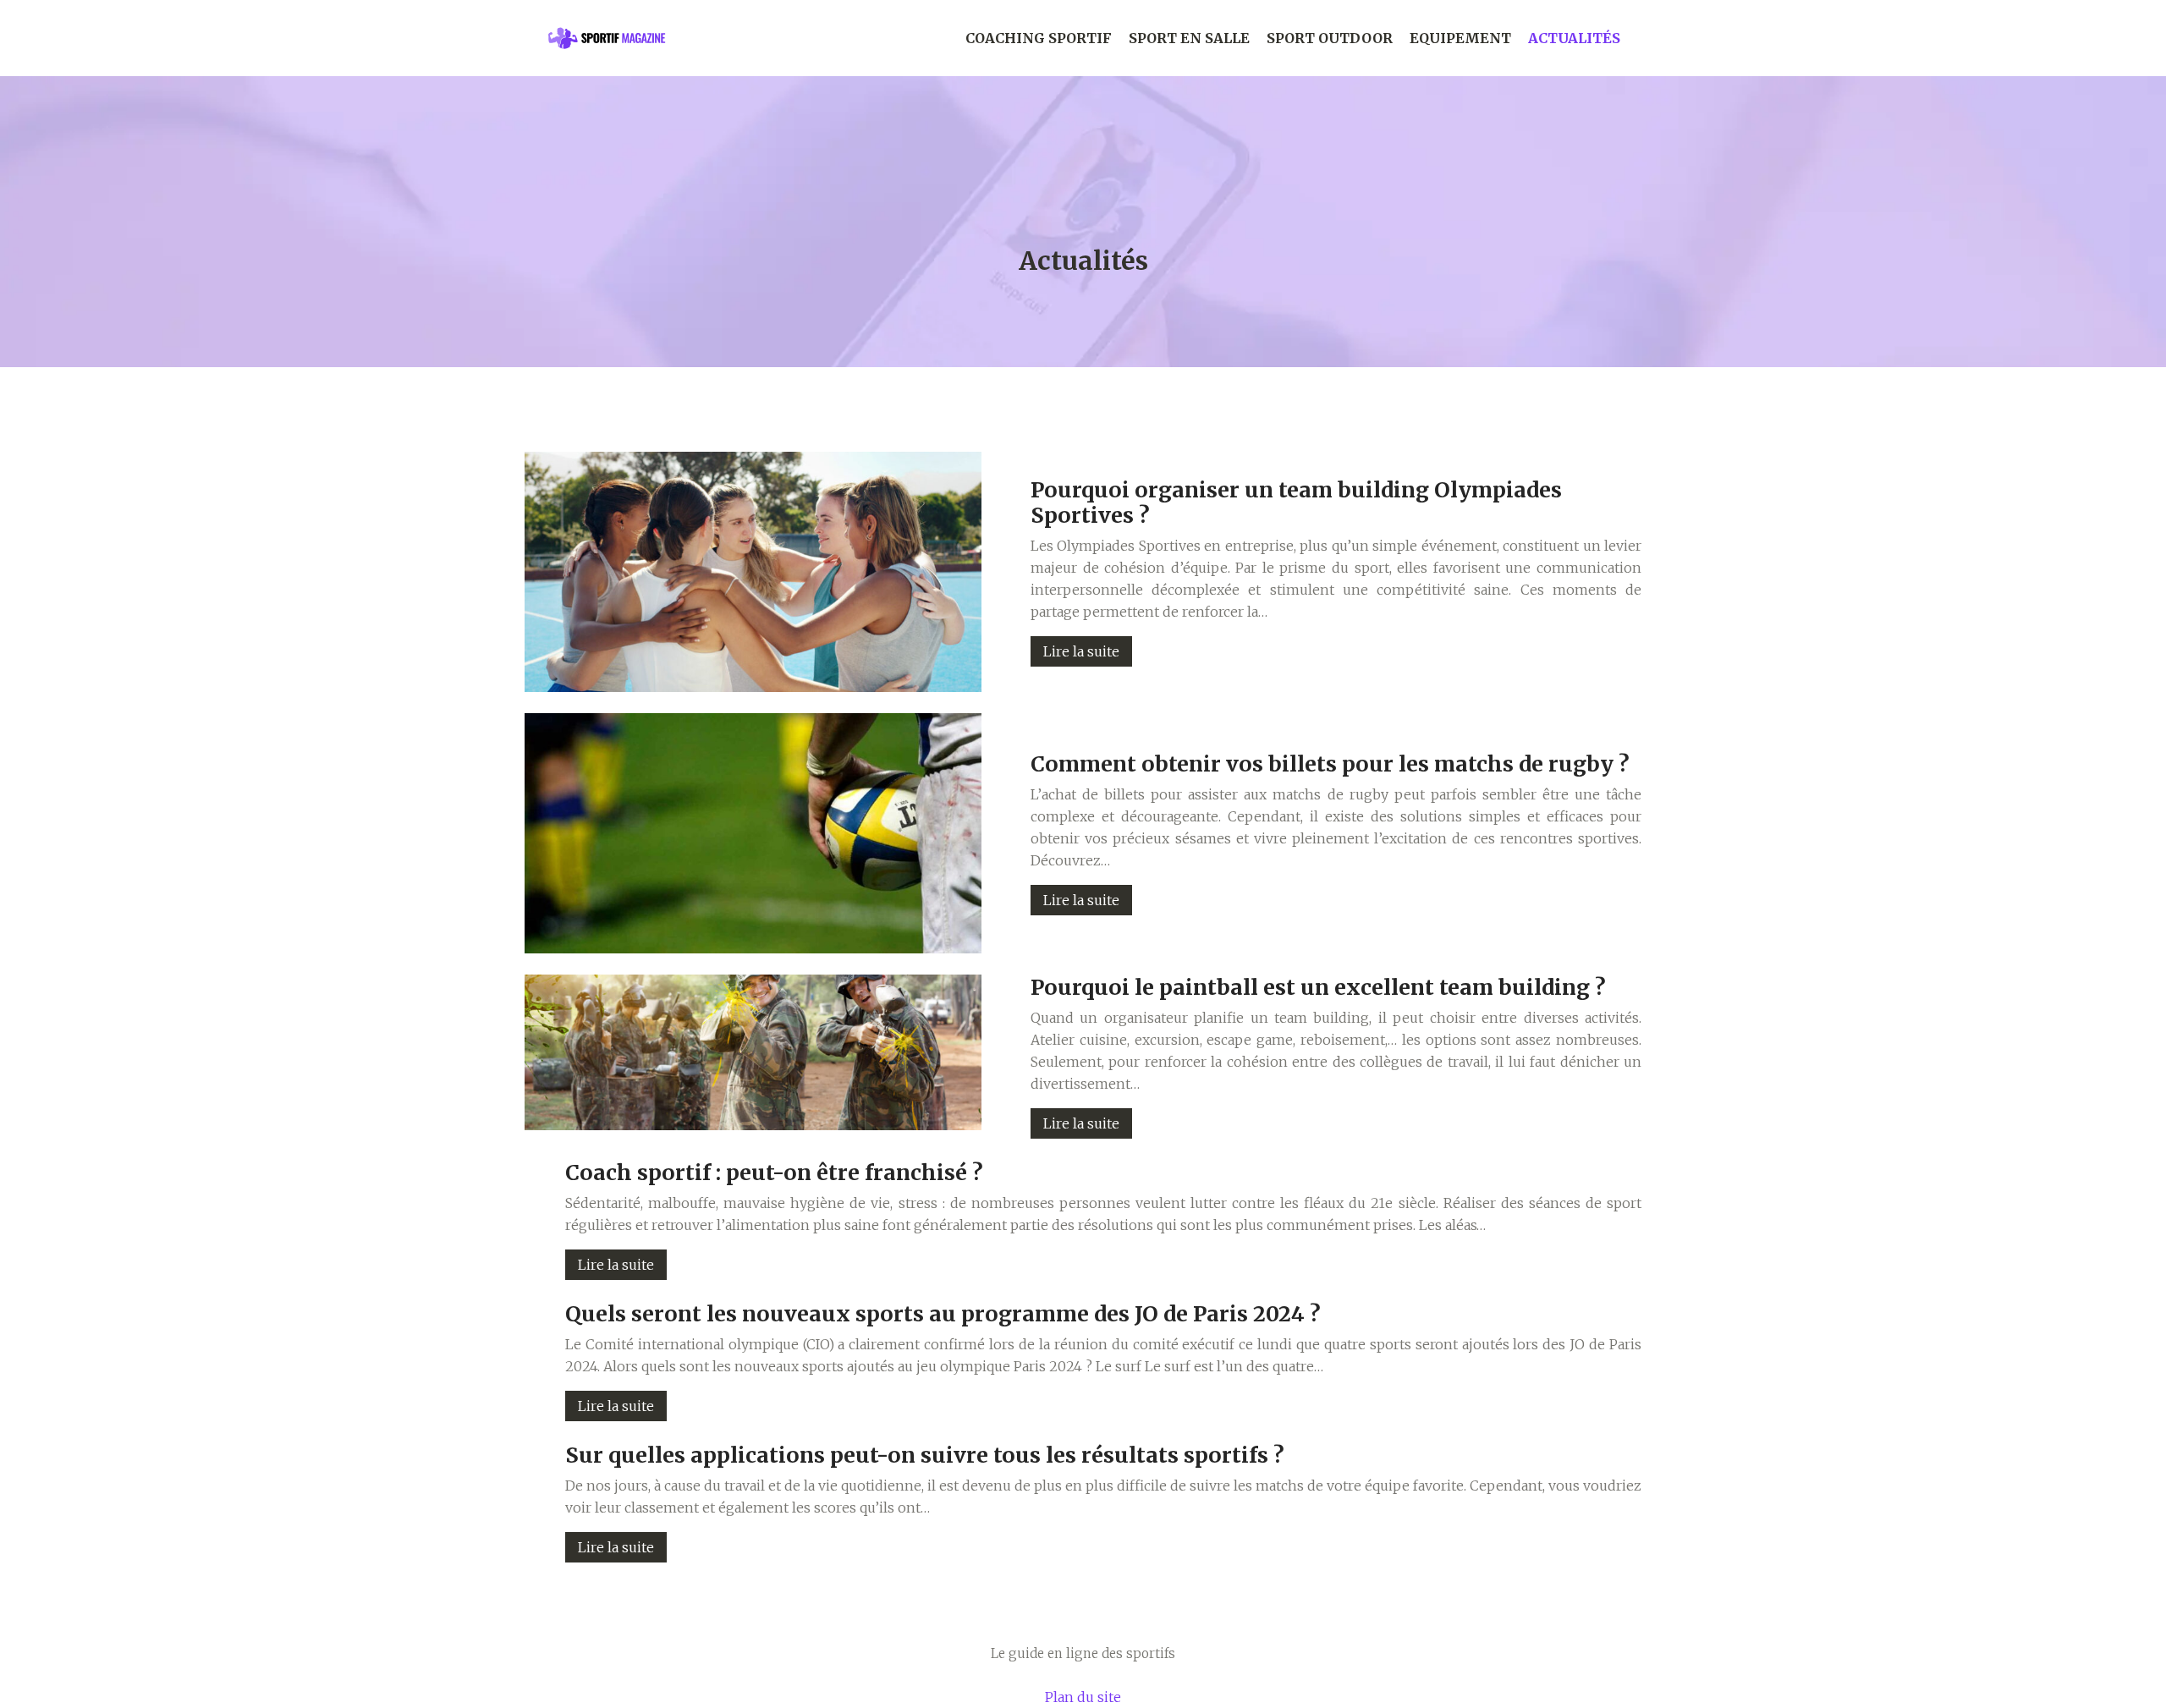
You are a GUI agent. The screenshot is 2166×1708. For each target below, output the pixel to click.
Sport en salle (1189, 38)
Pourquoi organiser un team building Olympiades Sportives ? (1296, 503)
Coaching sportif (1039, 38)
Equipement (1460, 38)
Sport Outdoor (1330, 38)
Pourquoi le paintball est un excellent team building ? (1318, 987)
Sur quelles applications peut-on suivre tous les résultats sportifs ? (925, 1455)
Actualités (1574, 38)
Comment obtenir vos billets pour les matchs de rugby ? (1330, 764)
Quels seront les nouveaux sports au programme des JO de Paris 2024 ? (943, 1314)
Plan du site (1083, 1697)
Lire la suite (1081, 651)
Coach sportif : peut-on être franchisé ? (774, 1173)
